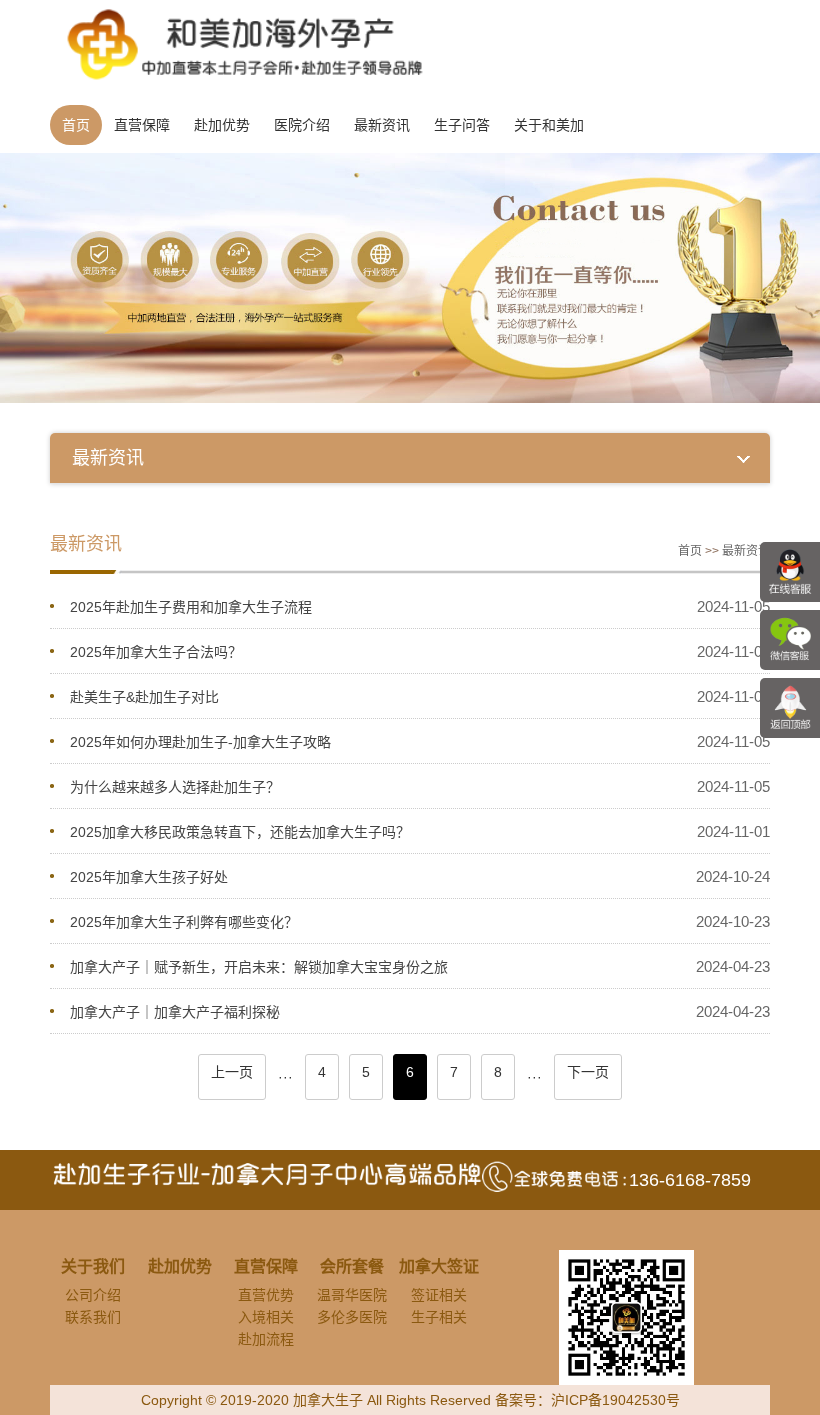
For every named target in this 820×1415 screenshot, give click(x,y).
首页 (76, 125)
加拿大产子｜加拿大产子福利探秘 (175, 1012)
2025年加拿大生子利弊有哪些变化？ (184, 922)
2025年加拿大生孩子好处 (149, 877)
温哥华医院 (352, 1295)
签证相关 (439, 1295)
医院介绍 (302, 125)
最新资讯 (382, 125)
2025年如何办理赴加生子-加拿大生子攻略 (200, 742)
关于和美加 (549, 125)
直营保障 (142, 125)
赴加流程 (266, 1339)
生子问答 (462, 125)
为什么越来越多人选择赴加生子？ (175, 787)
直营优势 (266, 1295)
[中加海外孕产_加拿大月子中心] (237, 44)
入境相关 (266, 1317)
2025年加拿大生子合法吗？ (156, 652)
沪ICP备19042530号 (615, 1400)
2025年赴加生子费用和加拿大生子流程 (191, 607)
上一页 (232, 1072)
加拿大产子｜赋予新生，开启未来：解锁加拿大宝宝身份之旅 (259, 967)
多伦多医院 (352, 1317)
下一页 (588, 1072)
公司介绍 (93, 1295)
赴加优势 (222, 125)
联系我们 (93, 1317)
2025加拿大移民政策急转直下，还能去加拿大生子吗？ (240, 832)
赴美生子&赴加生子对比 (144, 697)
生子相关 (439, 1317)
